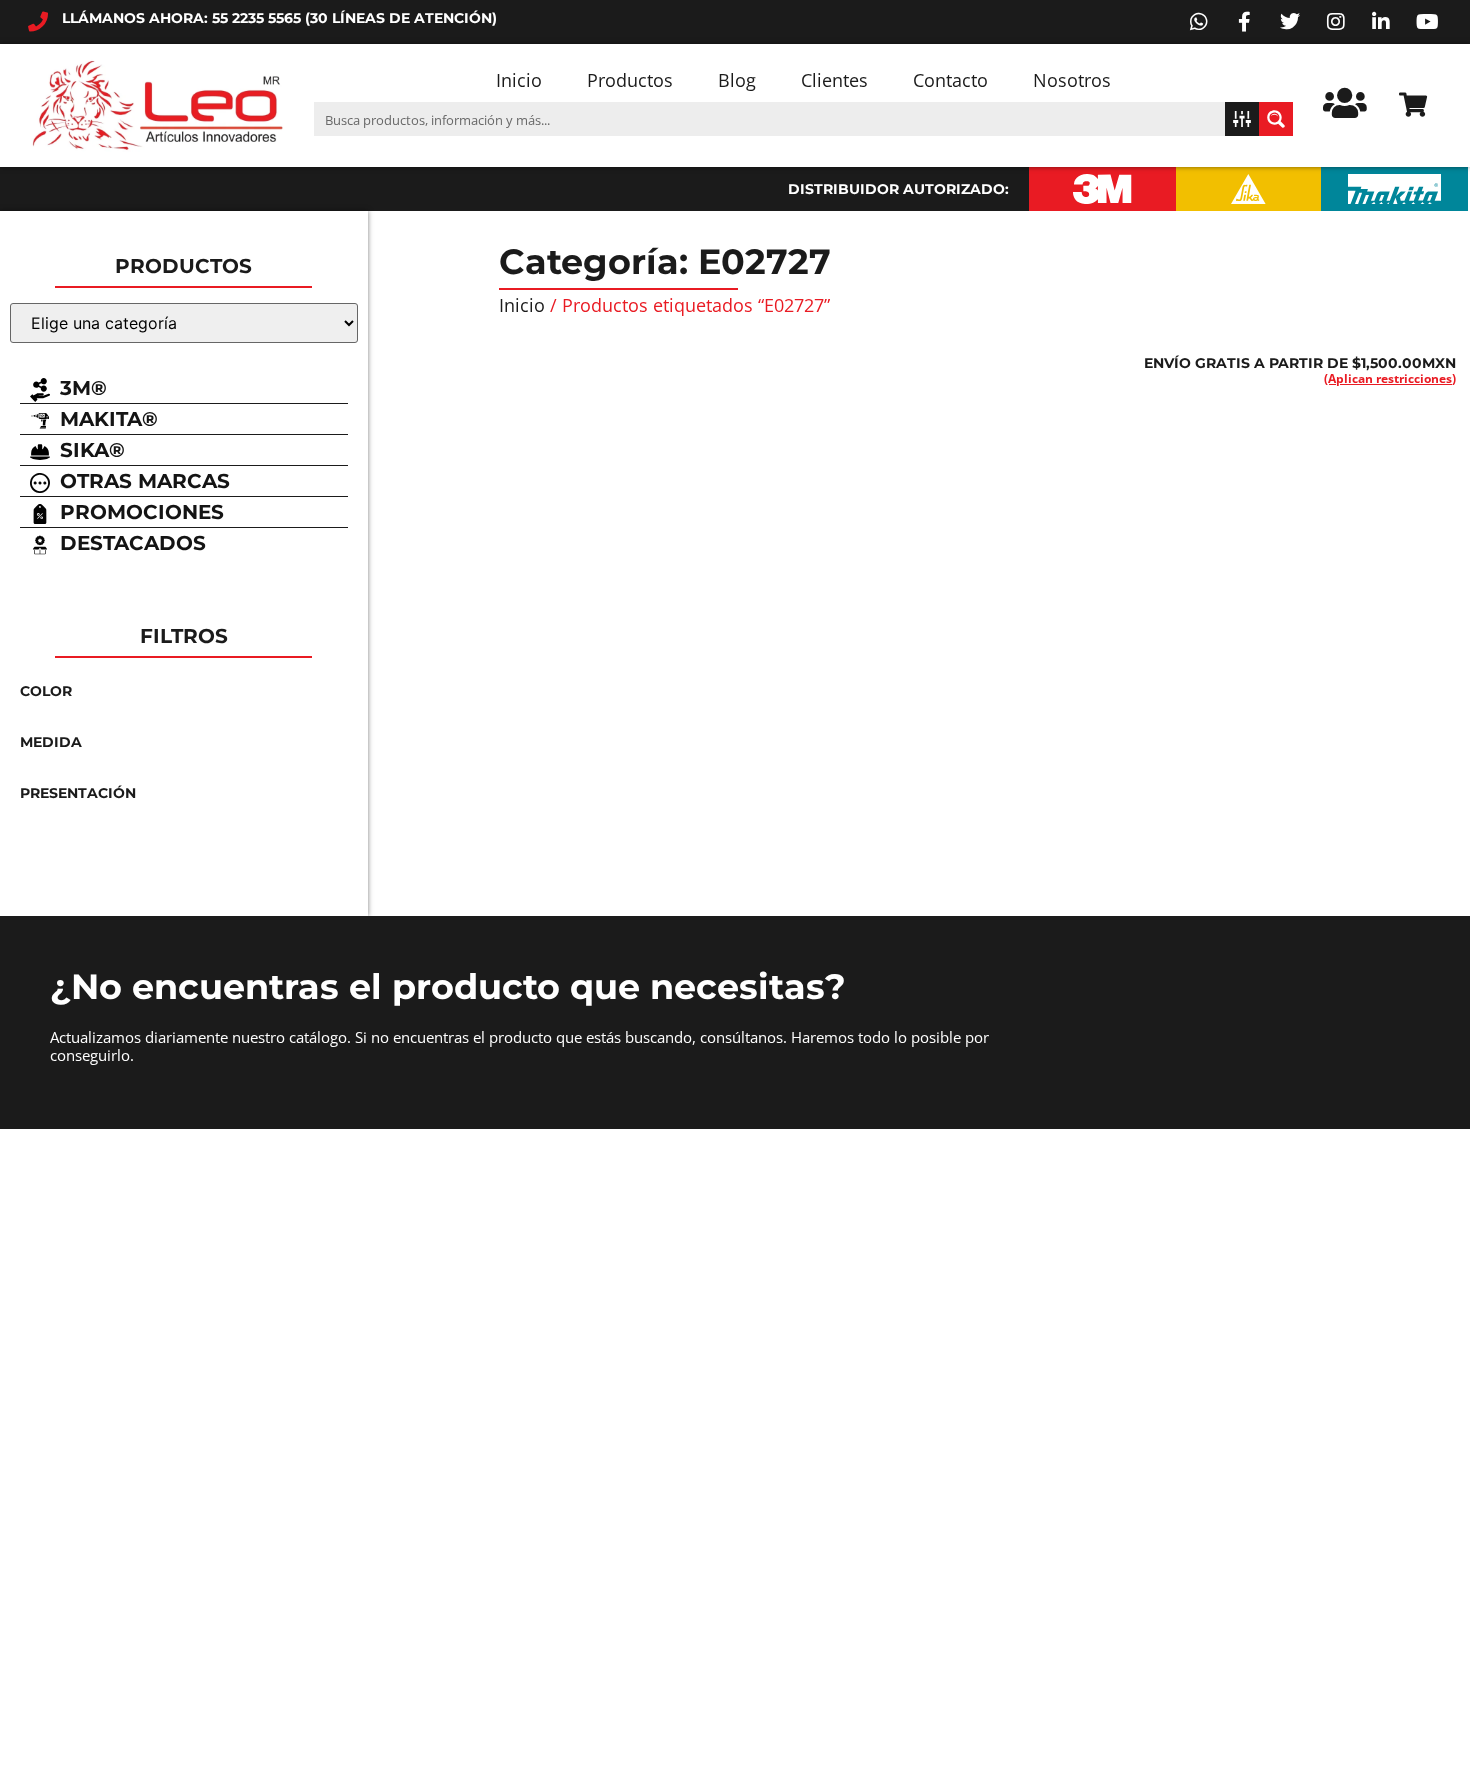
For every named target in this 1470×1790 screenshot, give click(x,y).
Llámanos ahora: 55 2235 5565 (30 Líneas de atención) (279, 18)
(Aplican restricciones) (1390, 378)
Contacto (950, 80)
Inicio (519, 80)
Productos (630, 80)
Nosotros (1072, 80)
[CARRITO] (1413, 104)
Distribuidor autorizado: (898, 189)
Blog (737, 80)
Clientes (834, 80)
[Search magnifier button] (1276, 119)
